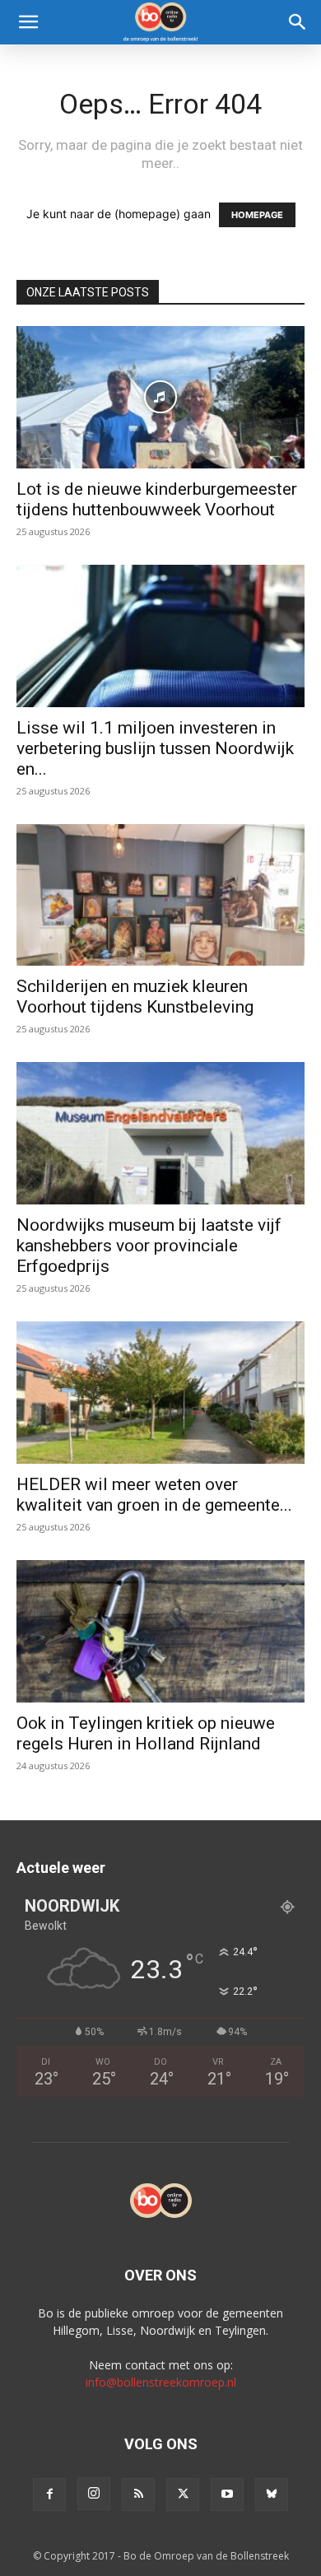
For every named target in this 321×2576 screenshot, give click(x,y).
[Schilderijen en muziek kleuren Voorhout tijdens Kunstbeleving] (160, 895)
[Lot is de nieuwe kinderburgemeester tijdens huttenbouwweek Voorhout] (160, 397)
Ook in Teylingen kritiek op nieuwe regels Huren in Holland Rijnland (146, 1733)
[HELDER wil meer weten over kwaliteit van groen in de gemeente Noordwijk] (160, 1393)
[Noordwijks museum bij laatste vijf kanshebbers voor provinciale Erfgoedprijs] (160, 1133)
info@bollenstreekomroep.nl (161, 2382)
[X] (183, 2494)
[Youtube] (227, 2494)
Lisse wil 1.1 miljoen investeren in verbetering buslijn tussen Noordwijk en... (155, 748)
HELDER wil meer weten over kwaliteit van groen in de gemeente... (154, 1495)
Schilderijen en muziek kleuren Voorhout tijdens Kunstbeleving (135, 997)
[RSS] (138, 2494)
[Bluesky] (272, 2494)
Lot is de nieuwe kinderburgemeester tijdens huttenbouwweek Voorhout (157, 499)
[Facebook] (49, 2494)
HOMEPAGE (257, 215)
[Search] (298, 22)
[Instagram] (94, 2494)
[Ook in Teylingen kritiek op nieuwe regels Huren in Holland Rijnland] (160, 1631)
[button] (28, 22)
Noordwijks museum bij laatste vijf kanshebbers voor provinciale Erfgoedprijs (149, 1246)
